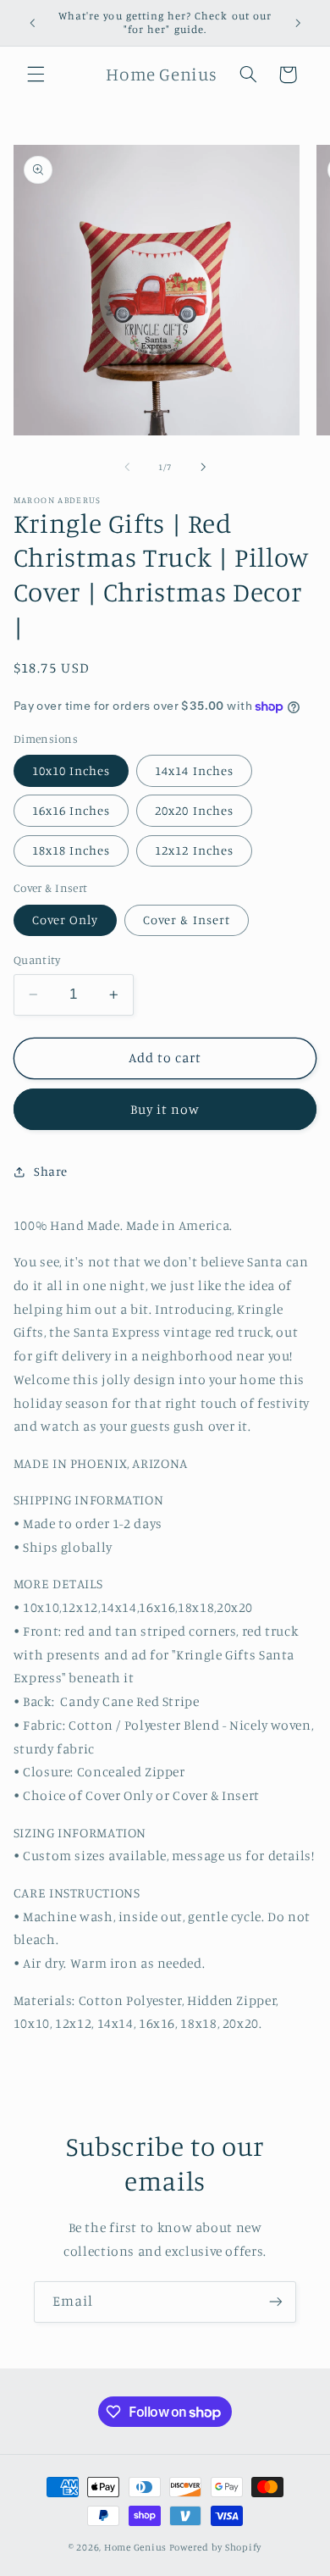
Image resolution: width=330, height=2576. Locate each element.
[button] (36, 75)
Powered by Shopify (215, 2547)
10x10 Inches (71, 770)
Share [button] (51, 1171)
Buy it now (165, 1109)
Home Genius (135, 2547)
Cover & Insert (187, 920)
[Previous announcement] (32, 23)
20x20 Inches (194, 810)
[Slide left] (127, 468)
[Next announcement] (298, 23)
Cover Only (66, 920)
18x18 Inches (71, 850)
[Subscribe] (276, 2302)
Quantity (37, 960)
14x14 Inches (194, 770)
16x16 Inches (71, 810)
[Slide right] (203, 468)
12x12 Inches (194, 850)
